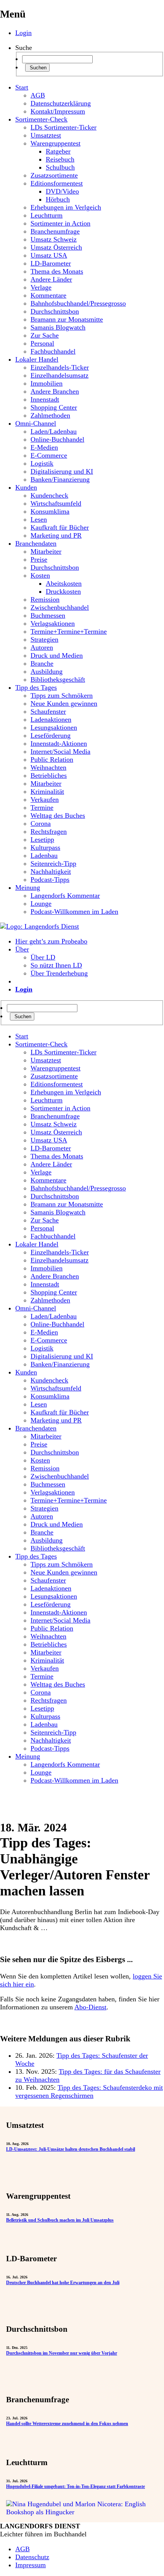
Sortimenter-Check (41, 119)
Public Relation (52, 759)
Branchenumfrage (55, 231)
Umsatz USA (49, 255)
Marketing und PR (56, 535)
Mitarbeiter (46, 551)
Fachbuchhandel (53, 351)
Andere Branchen (55, 391)
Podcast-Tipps (50, 879)
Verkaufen (45, 799)
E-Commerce (49, 455)
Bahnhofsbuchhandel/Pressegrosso (78, 303)
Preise (39, 559)
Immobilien (47, 383)
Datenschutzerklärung (61, 103)
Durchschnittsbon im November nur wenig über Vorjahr (62, 2353)
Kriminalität (47, 791)
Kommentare (48, 295)
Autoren (42, 647)
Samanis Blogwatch (58, 327)
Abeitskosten (64, 583)
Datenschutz (32, 2557)
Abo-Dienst (90, 2007)
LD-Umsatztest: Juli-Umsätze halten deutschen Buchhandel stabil (71, 2149)
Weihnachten (48, 767)
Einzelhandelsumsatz (59, 375)
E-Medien (44, 447)
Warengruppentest (55, 143)
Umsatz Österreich (56, 247)
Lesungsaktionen (54, 727)
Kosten (40, 575)
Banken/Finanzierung (60, 479)
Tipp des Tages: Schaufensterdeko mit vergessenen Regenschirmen (89, 2091)
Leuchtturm (47, 215)
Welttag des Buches (58, 815)
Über (22, 949)
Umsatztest (46, 135)
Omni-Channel (36, 423)
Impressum (31, 2565)
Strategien (44, 639)
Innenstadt (45, 399)
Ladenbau (44, 855)
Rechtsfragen (49, 831)
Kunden (26, 487)
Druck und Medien (57, 655)
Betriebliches (49, 775)
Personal (42, 343)
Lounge (41, 904)
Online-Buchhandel (57, 439)
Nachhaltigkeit (51, 871)
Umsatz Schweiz (54, 239)
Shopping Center (54, 407)
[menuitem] (90, 1036)
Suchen (37, 68)
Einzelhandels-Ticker (60, 367)
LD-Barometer (51, 263)
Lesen (39, 519)
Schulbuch (60, 167)
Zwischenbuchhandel (60, 607)
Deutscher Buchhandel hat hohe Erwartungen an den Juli (63, 2283)
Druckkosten (63, 591)
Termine (42, 807)
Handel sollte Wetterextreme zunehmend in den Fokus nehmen (67, 2424)
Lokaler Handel (37, 359)
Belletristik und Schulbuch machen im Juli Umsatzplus (60, 2220)
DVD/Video (62, 191)
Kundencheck (49, 495)
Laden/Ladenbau (54, 431)
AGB (38, 95)
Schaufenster (48, 711)
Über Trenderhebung (59, 973)
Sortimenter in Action (60, 223)
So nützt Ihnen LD (56, 965)
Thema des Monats (57, 271)
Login (23, 33)
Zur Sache (45, 335)
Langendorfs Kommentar (65, 896)
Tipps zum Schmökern (62, 695)
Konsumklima (50, 511)
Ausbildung (47, 671)
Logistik (42, 463)
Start (22, 87)
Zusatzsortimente (54, 175)
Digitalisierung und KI (62, 471)
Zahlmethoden (50, 415)
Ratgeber (58, 151)
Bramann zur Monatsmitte (67, 319)
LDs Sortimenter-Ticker (64, 127)
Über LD (43, 957)
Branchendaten (36, 543)
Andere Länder (51, 279)
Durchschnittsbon (55, 311)
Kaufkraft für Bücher (60, 527)
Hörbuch (58, 199)
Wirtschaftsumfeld (56, 503)
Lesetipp (42, 839)
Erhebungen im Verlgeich (66, 207)
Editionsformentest (57, 183)
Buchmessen (48, 615)
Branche (42, 663)
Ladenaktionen (51, 719)
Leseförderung (51, 735)
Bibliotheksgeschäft (58, 679)
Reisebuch (60, 159)
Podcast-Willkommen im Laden (74, 912)
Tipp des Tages (36, 687)
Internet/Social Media (60, 751)
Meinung (28, 888)
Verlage (41, 287)
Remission (45, 599)
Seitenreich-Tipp (53, 863)
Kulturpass (45, 847)
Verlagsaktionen (53, 623)
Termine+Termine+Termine (69, 631)
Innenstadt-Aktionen (59, 743)
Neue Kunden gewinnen (64, 703)
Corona (41, 823)
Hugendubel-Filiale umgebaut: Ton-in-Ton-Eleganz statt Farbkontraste (76, 2486)
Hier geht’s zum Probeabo (51, 941)
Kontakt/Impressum (58, 111)
